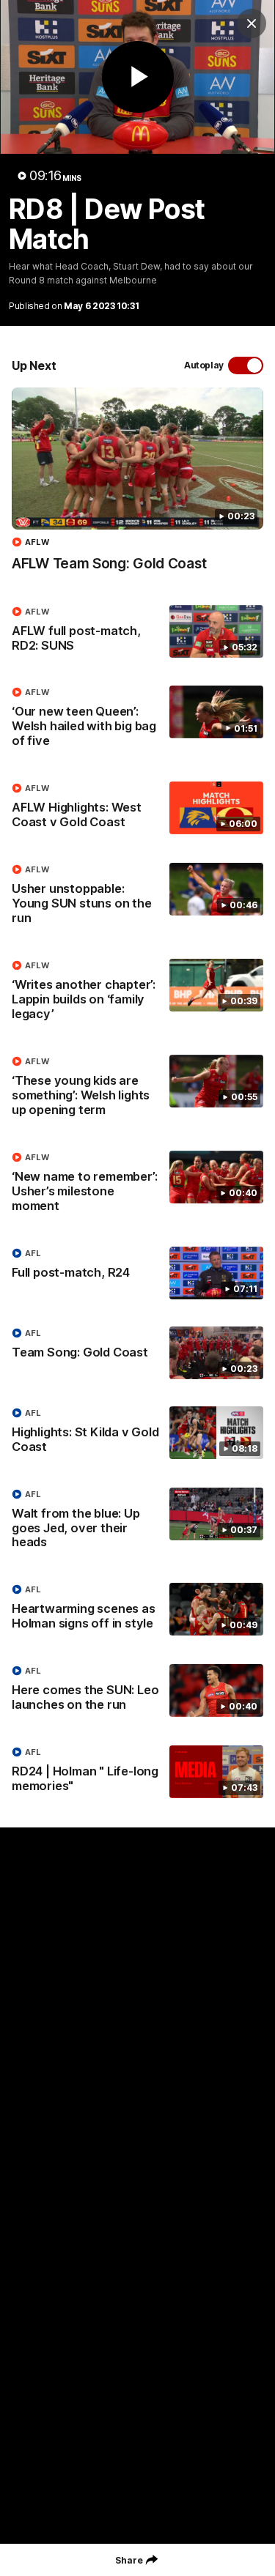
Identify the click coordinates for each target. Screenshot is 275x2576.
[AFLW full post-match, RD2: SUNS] (137, 632)
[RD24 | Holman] (137, 1773)
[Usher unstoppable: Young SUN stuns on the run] (137, 897)
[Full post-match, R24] (137, 1273)
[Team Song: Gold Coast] (137, 1353)
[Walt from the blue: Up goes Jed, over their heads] (137, 1522)
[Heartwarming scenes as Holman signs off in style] (137, 1610)
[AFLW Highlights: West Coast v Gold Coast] (137, 809)
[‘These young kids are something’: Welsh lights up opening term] (137, 1089)
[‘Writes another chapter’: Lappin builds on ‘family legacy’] (137, 993)
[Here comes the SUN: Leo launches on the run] (137, 1691)
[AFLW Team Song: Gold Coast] (137, 487)
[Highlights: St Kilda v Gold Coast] (137, 1433)
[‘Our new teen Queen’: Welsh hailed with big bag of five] (137, 720)
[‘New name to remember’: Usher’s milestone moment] (137, 1185)
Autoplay (204, 365)
